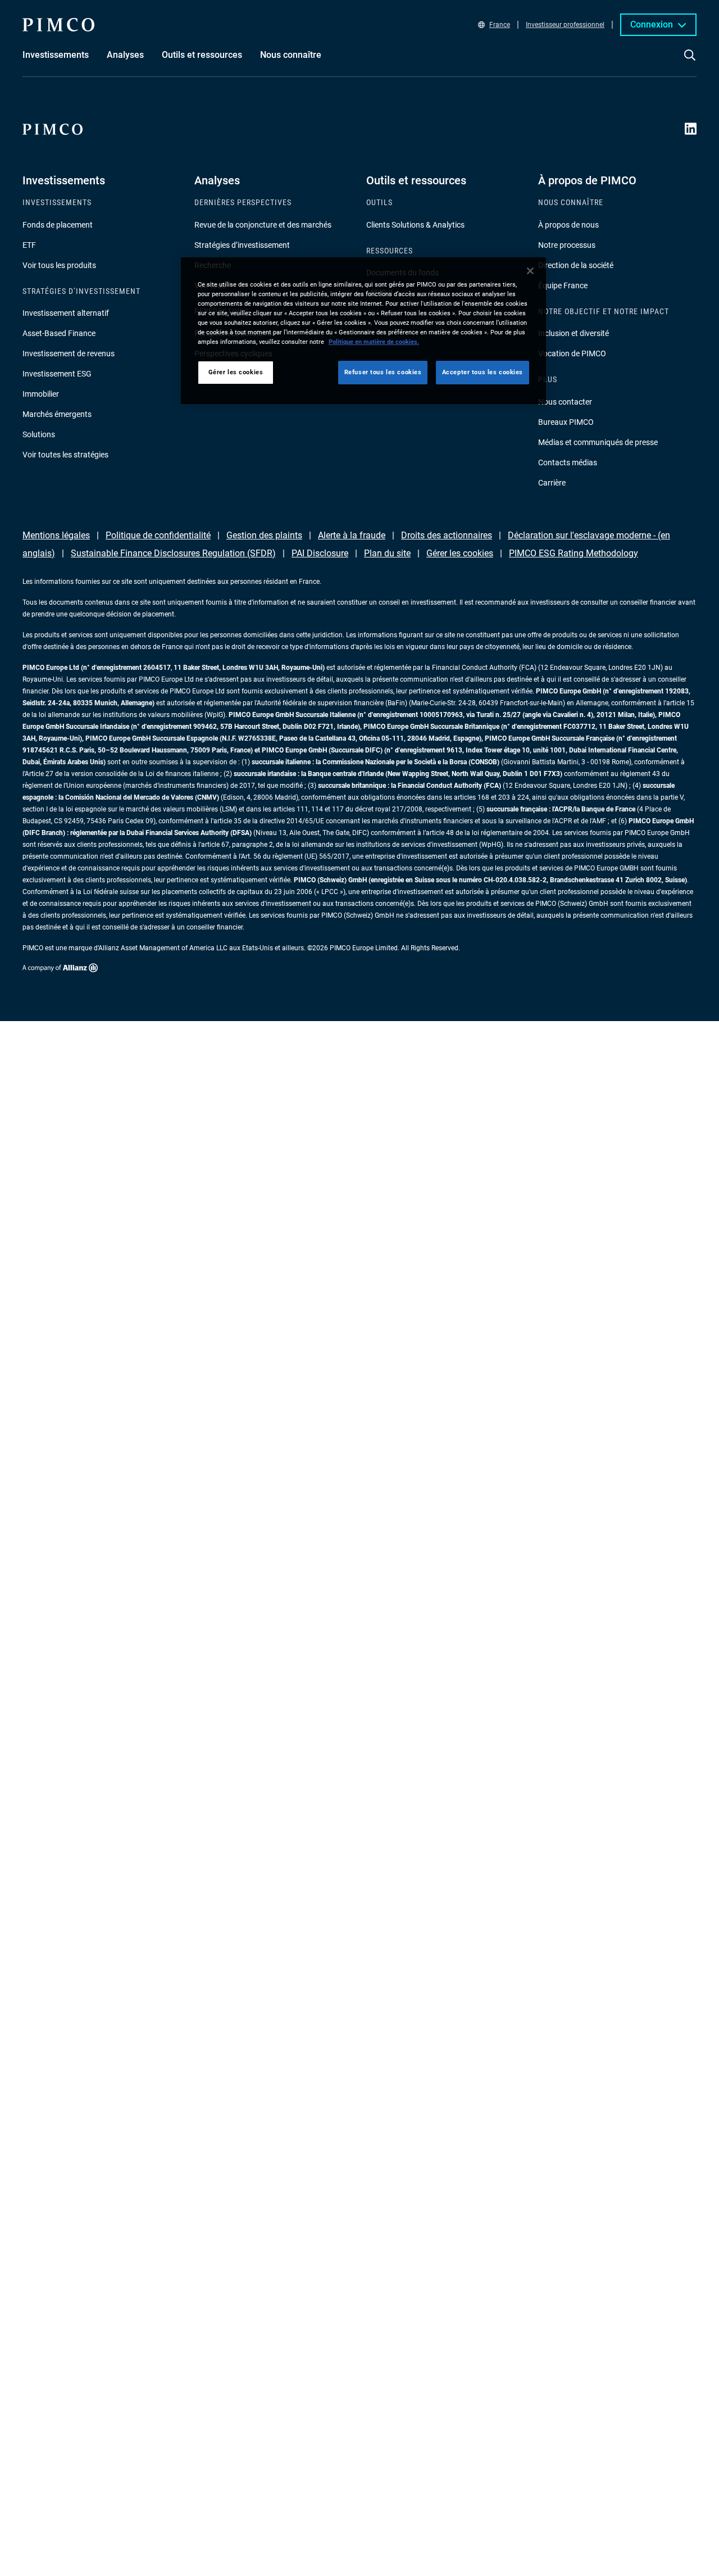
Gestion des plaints (264, 535)
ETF (29, 245)
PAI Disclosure (320, 553)
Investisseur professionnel (565, 25)
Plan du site (387, 553)
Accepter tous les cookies (483, 373)
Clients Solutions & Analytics (415, 225)
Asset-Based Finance (59, 333)
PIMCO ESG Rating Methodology (574, 553)
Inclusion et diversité (574, 333)
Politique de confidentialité (158, 535)
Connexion (652, 24)
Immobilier (41, 394)
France (500, 25)
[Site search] (690, 63)
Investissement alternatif (66, 313)
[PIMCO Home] (58, 25)
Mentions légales (56, 535)
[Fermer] (530, 271)
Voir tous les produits (59, 265)
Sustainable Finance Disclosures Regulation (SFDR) (173, 553)
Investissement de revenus (69, 353)
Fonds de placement (58, 225)
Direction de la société (576, 265)
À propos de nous (568, 225)
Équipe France (563, 285)
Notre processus (567, 245)
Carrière (552, 483)
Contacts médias (568, 462)
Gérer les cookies (460, 553)
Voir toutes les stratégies (65, 455)
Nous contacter (565, 402)
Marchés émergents (57, 414)
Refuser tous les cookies (383, 373)
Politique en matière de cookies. (374, 342)
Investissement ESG (57, 374)
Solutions (39, 434)
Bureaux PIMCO (566, 422)
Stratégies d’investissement (242, 245)
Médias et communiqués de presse (598, 442)
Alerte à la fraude (352, 535)
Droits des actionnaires (447, 535)
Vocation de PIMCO (572, 353)
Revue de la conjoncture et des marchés (263, 225)
